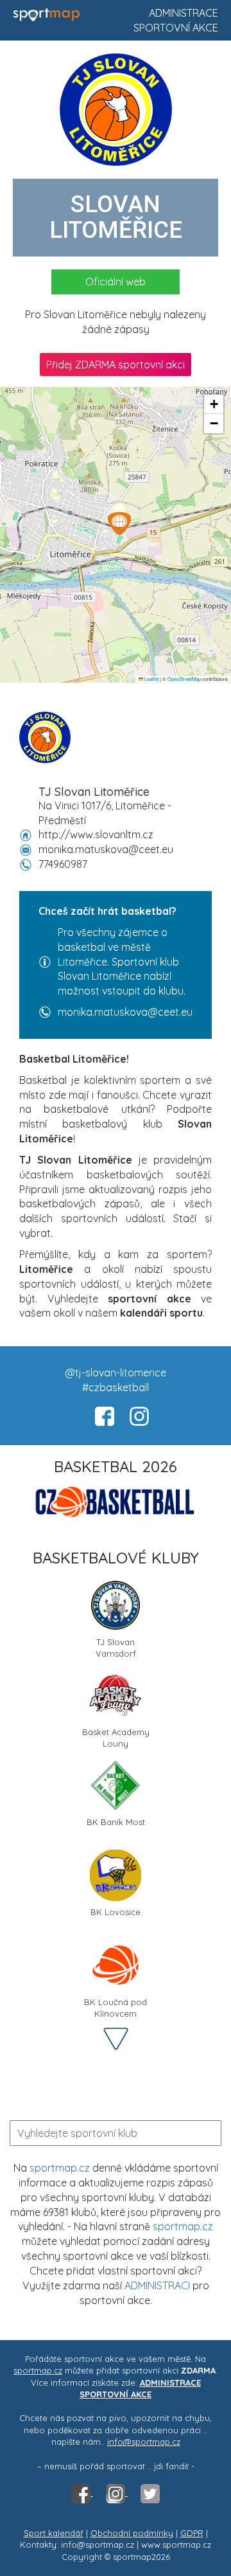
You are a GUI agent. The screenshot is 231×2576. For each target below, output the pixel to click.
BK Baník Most (116, 1822)
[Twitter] (150, 2492)
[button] (119, 523)
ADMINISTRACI (157, 2285)
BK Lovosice (116, 1912)
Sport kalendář (54, 2533)
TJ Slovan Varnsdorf (116, 1647)
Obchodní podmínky (132, 2533)
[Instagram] (117, 2492)
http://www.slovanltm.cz (96, 834)
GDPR (192, 2533)
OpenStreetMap (184, 679)
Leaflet (151, 679)
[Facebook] (82, 2492)
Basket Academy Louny (116, 1737)
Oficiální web (116, 282)
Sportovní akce (176, 28)
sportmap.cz (60, 2168)
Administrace (184, 13)
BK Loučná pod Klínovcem (116, 2007)
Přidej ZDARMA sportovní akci (116, 365)
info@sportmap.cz (144, 2442)
